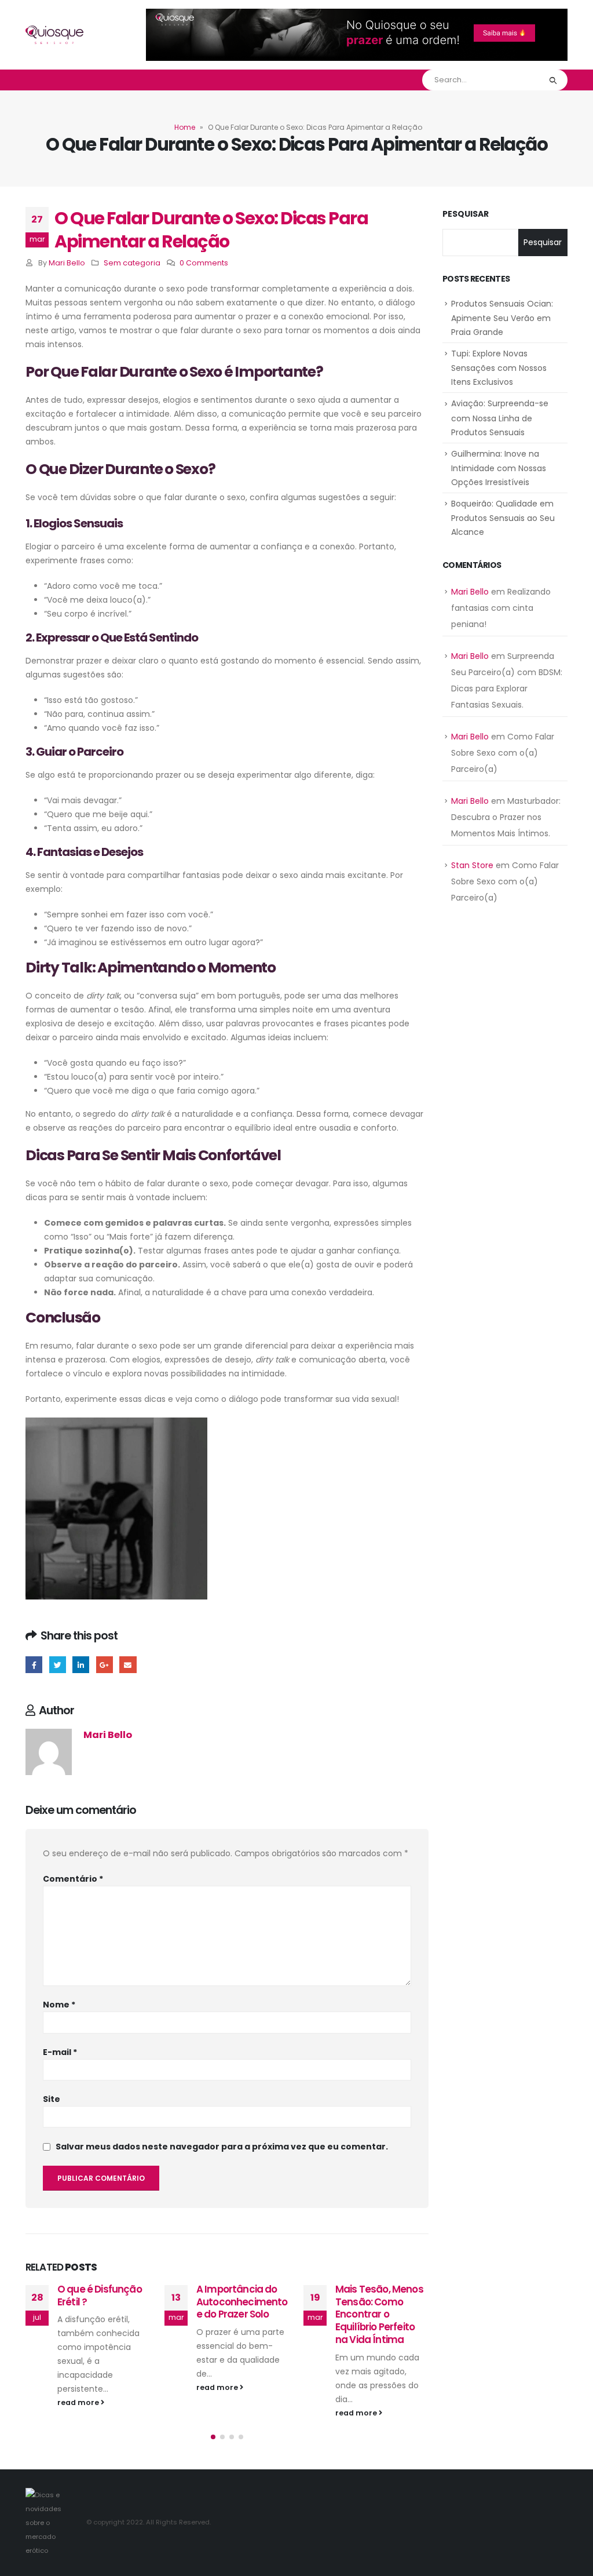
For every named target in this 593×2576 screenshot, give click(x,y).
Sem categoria (132, 263)
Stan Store (472, 865)
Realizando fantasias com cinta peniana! (501, 608)
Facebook (34, 1665)
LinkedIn (81, 1665)
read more (79, 2387)
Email (128, 1665)
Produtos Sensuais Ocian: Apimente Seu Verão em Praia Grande (502, 318)
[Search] (553, 80)
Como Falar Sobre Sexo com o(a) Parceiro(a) (503, 753)
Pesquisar (466, 214)
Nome (59, 2005)
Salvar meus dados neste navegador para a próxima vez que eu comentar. (222, 2147)
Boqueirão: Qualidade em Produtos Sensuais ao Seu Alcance (503, 518)
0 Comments (204, 263)
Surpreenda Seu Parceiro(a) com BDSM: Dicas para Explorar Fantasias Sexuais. (378, 2314)
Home (185, 127)
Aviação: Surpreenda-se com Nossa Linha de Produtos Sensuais (500, 418)
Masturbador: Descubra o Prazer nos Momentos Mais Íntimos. (506, 817)
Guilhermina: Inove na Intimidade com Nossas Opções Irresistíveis (499, 468)
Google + (105, 1665)
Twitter (58, 1665)
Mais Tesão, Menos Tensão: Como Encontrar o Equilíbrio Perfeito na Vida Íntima (240, 2314)
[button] (213, 2451)
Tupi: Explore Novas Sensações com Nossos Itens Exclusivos (499, 368)
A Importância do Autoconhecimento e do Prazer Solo (103, 2302)
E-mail (60, 2052)
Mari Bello (67, 263)
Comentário (73, 1879)
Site (52, 2099)
